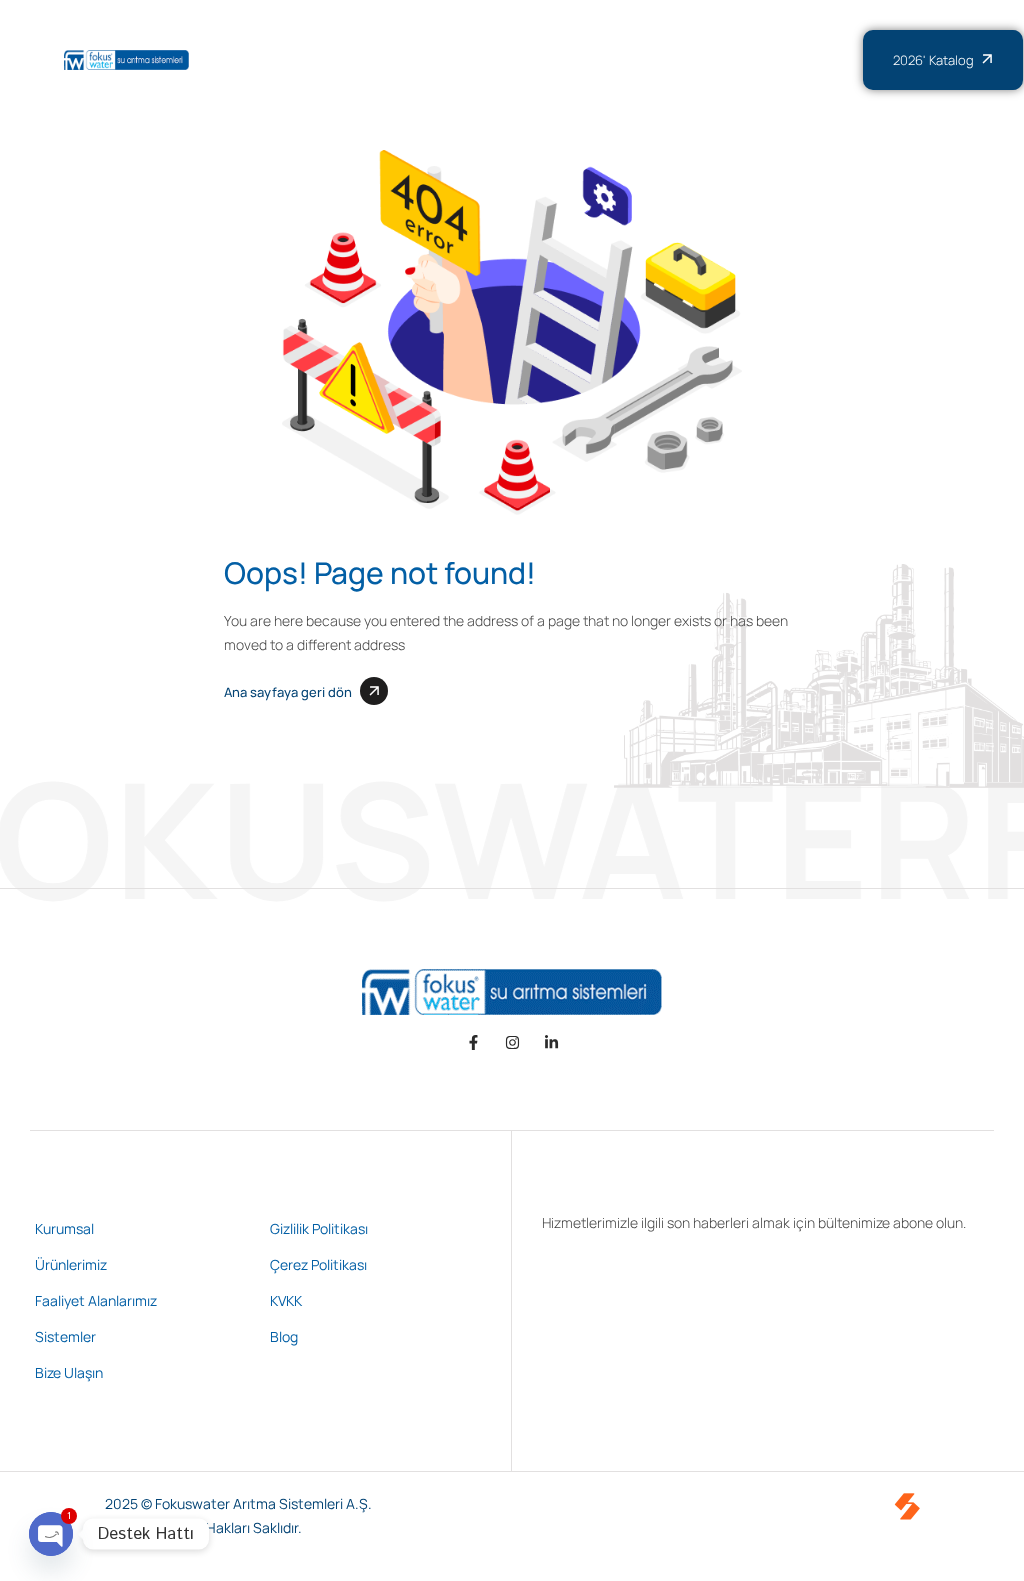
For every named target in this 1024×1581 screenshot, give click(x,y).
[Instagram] (512, 1042)
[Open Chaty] (51, 1534)
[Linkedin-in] (551, 1042)
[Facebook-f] (473, 1042)
